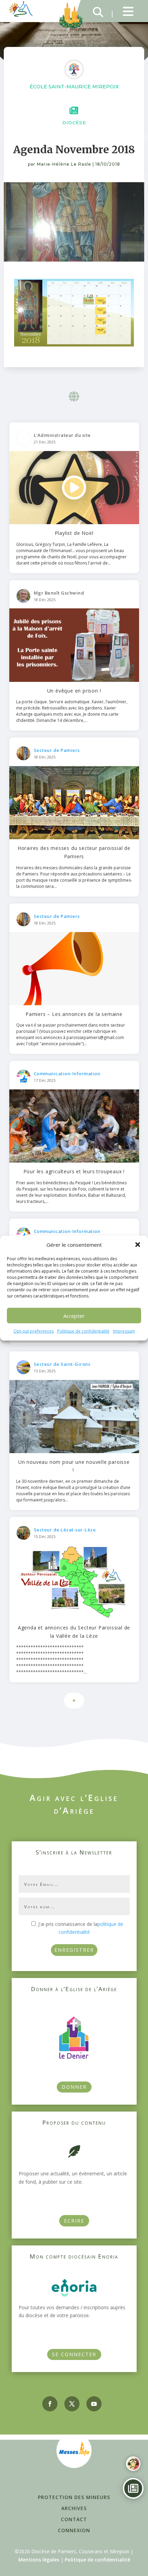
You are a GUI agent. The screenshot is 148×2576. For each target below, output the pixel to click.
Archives (74, 2508)
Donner (74, 2087)
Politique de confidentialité (83, 1331)
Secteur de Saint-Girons (62, 1364)
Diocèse (74, 123)
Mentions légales (39, 2560)
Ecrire (74, 2221)
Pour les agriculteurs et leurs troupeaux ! (74, 1171)
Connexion (74, 2530)
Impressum (124, 1331)
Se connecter (74, 2354)
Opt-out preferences (34, 1331)
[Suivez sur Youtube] (94, 2404)
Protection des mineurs (74, 2497)
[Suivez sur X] (72, 2404)
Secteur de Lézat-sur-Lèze (65, 1530)
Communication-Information (67, 1074)
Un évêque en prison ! (74, 691)
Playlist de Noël (74, 533)
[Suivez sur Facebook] (50, 2404)
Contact (74, 2519)
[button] (138, 1245)
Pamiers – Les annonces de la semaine (74, 1014)
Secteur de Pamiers (57, 750)
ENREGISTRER (74, 1950)
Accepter (74, 1316)
